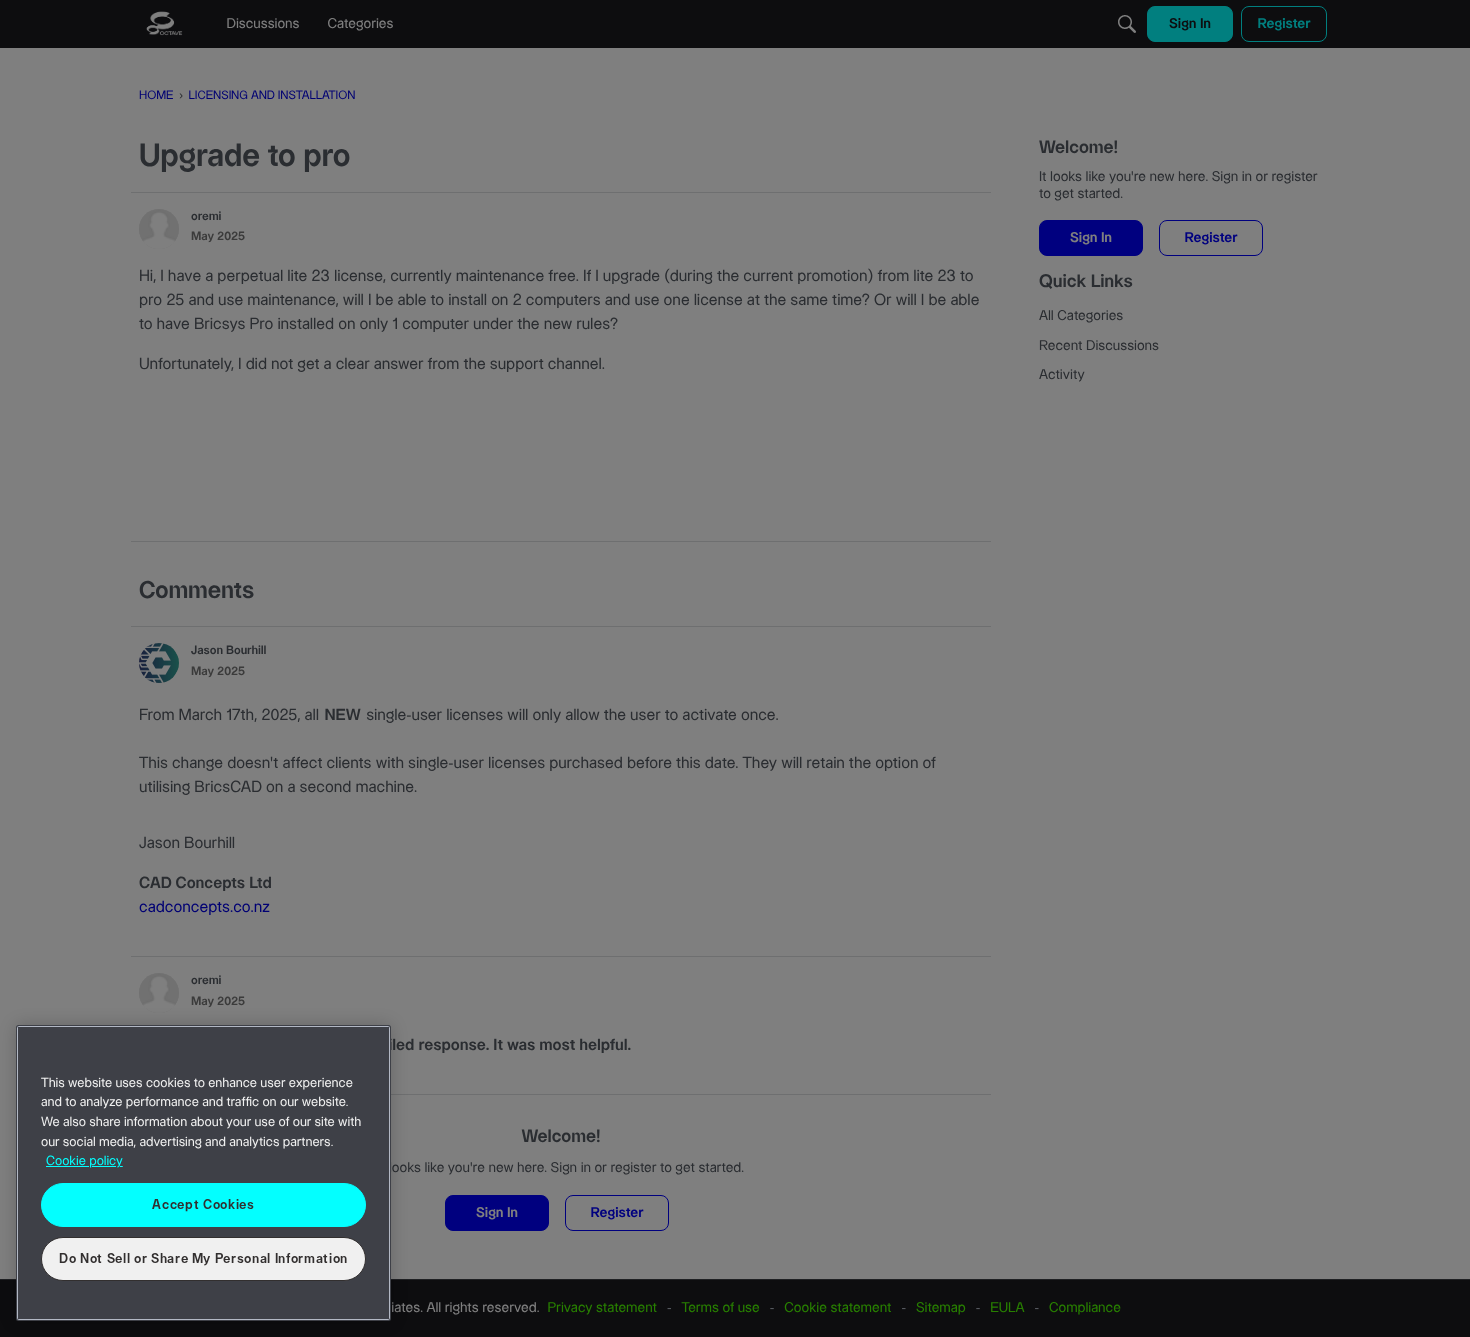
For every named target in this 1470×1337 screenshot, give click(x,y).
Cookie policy (84, 1162)
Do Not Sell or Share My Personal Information (203, 1259)
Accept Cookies (203, 1205)
